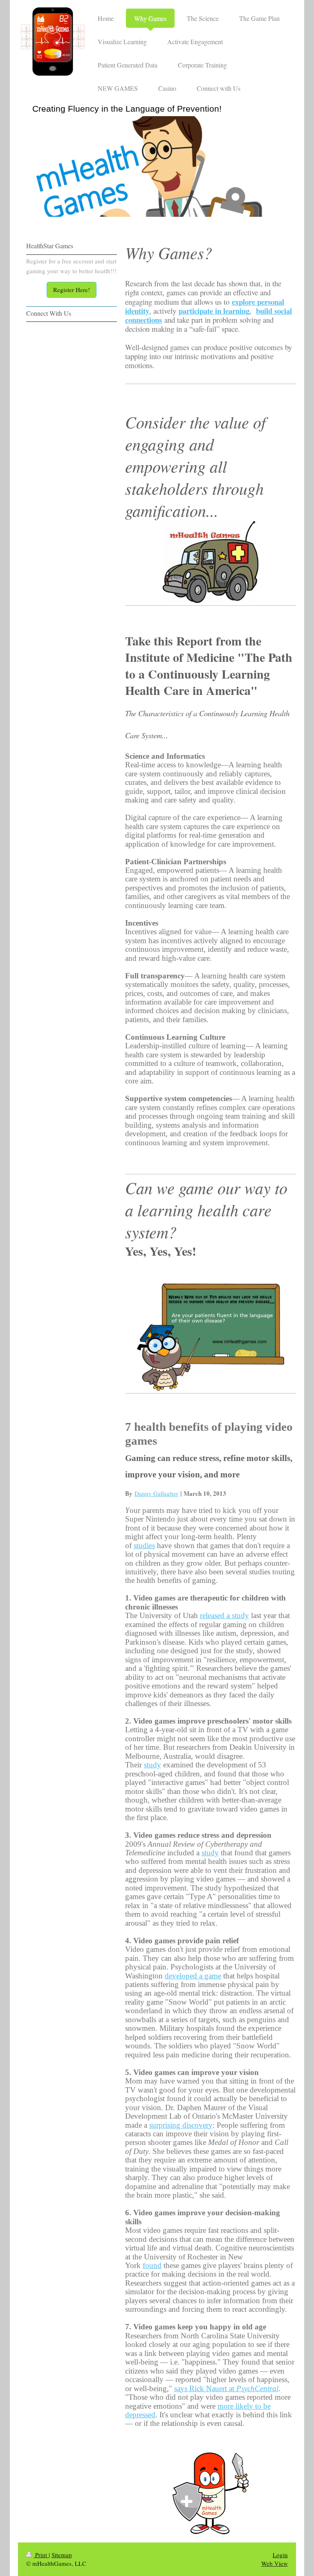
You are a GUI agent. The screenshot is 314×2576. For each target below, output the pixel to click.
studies (144, 1545)
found (152, 2265)
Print (41, 2555)
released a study (224, 1615)
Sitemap (62, 2555)
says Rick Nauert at (226, 2388)
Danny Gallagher (156, 1493)
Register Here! (72, 290)
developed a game (193, 1976)
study (153, 1765)
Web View (275, 2563)
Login (280, 2555)
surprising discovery (181, 2125)
